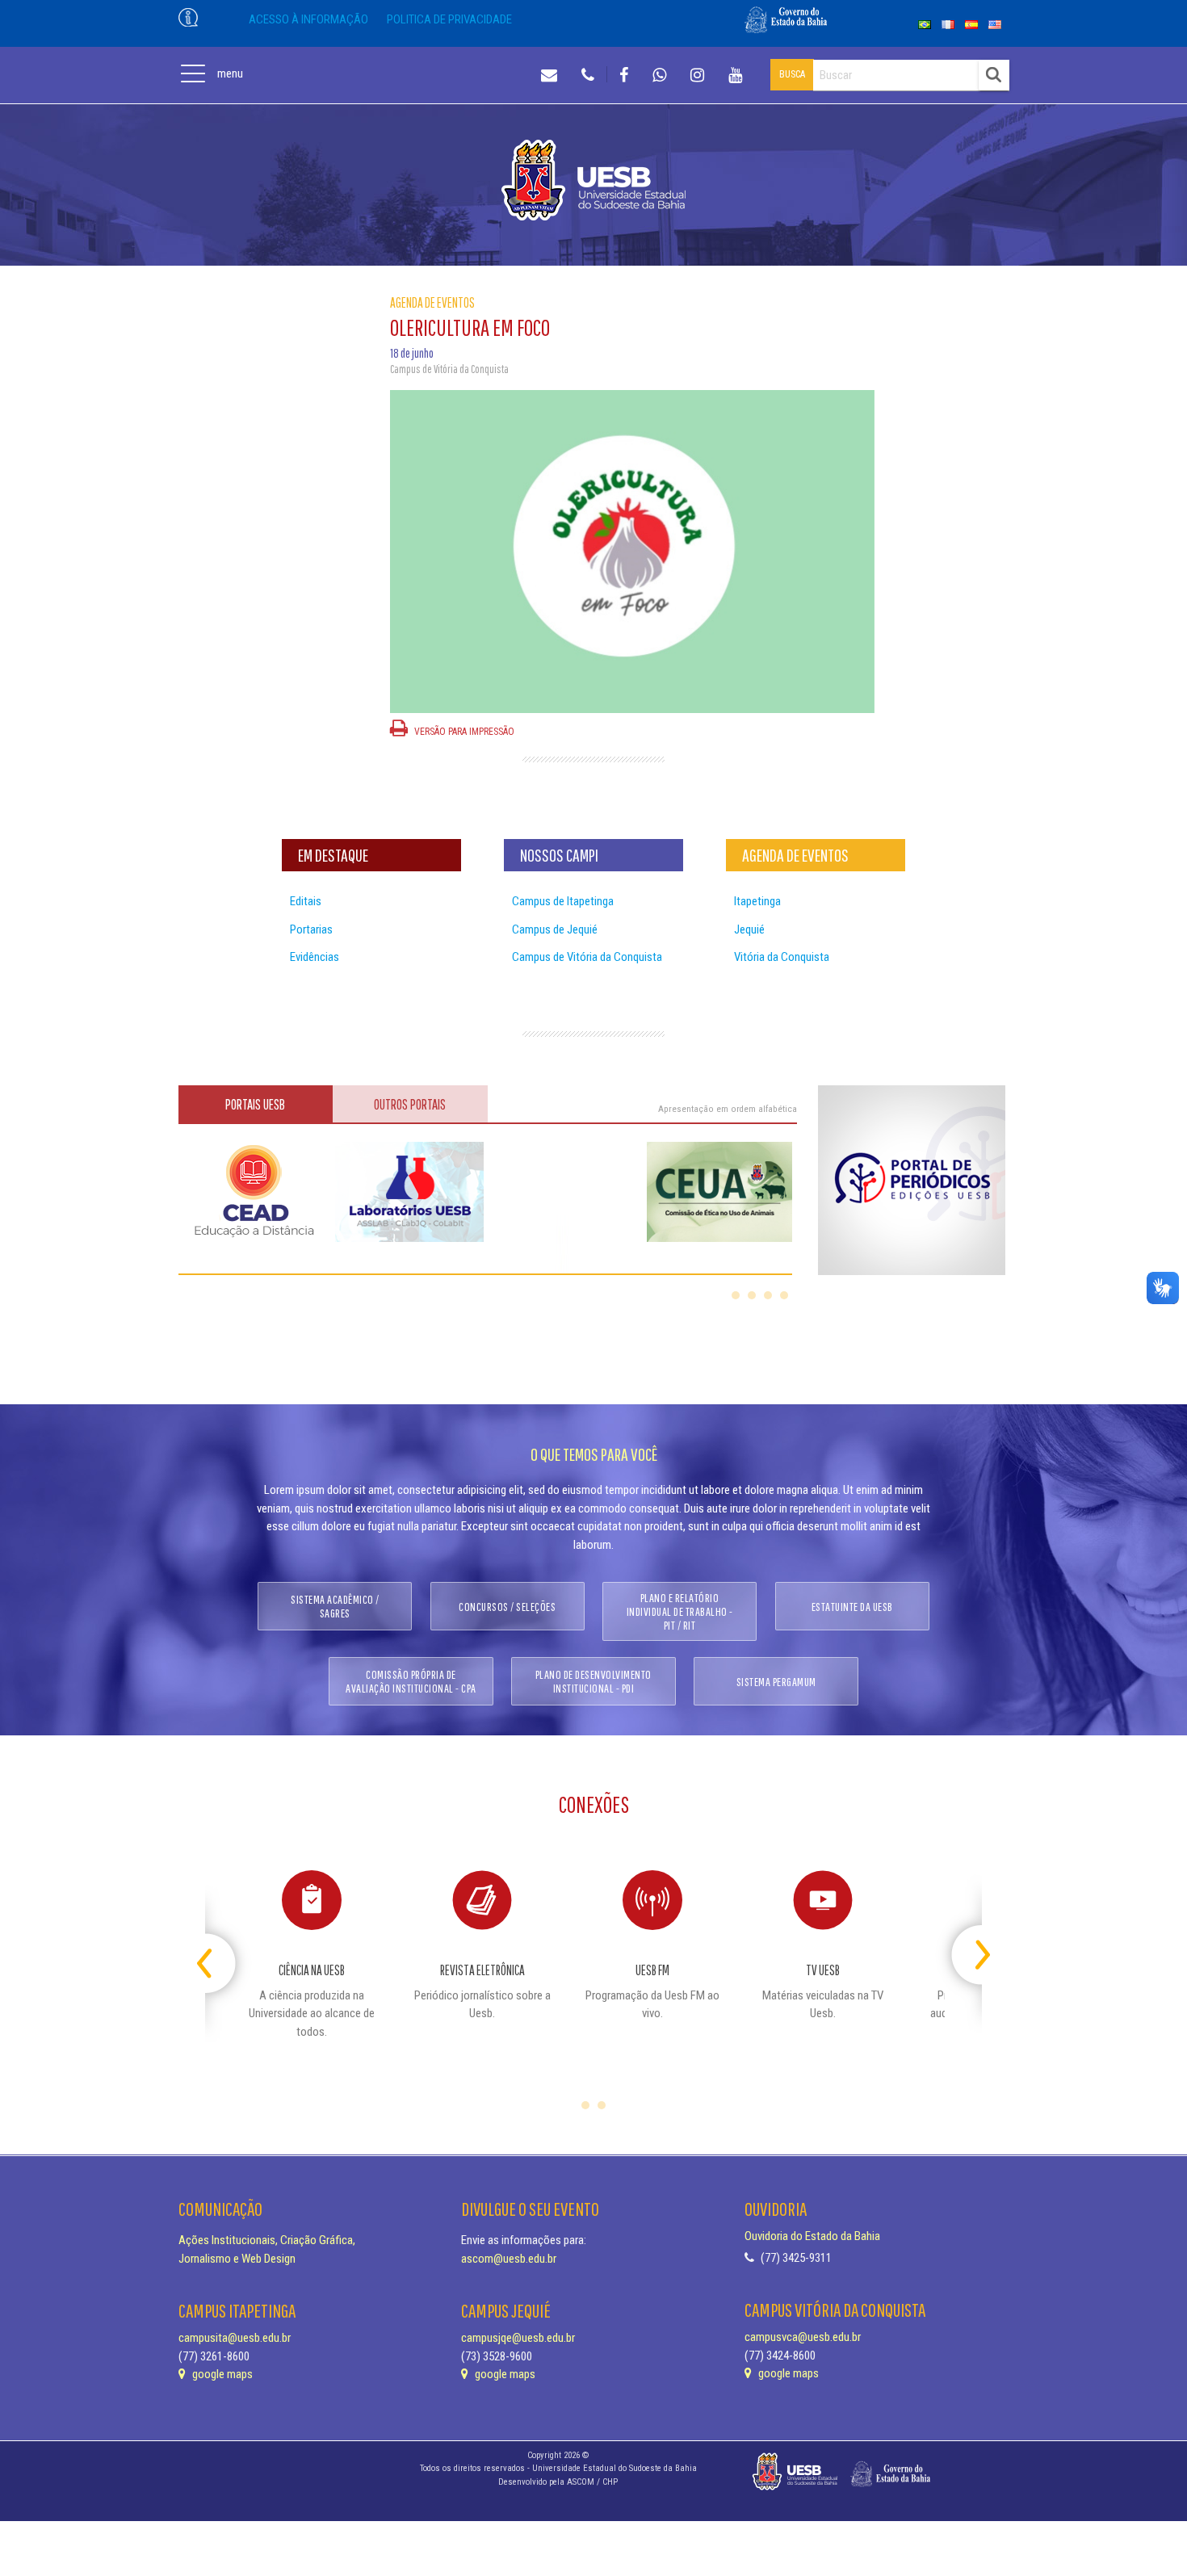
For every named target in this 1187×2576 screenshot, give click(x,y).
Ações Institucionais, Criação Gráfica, (267, 2240)
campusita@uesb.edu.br (235, 2338)
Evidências (315, 957)
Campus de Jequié (555, 929)
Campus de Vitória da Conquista (587, 957)
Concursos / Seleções (507, 1607)
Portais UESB (255, 1104)
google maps (221, 2374)
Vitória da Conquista (782, 957)
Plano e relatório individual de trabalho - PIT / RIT (680, 1611)
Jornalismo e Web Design (237, 2259)
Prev (219, 1948)
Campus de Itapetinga (563, 901)
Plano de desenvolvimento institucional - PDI (593, 1681)
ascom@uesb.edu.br (509, 2259)
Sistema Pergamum (776, 1682)
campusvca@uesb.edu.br (803, 2337)
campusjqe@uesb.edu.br (518, 2338)
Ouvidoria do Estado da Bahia (812, 2236)
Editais (306, 901)
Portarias (311, 929)
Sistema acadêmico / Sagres (335, 1606)
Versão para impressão (463, 732)
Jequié (749, 929)
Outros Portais (410, 1104)
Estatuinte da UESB (852, 1607)
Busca (792, 74)
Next (968, 1948)
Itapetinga (757, 901)
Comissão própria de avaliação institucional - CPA (411, 1681)
